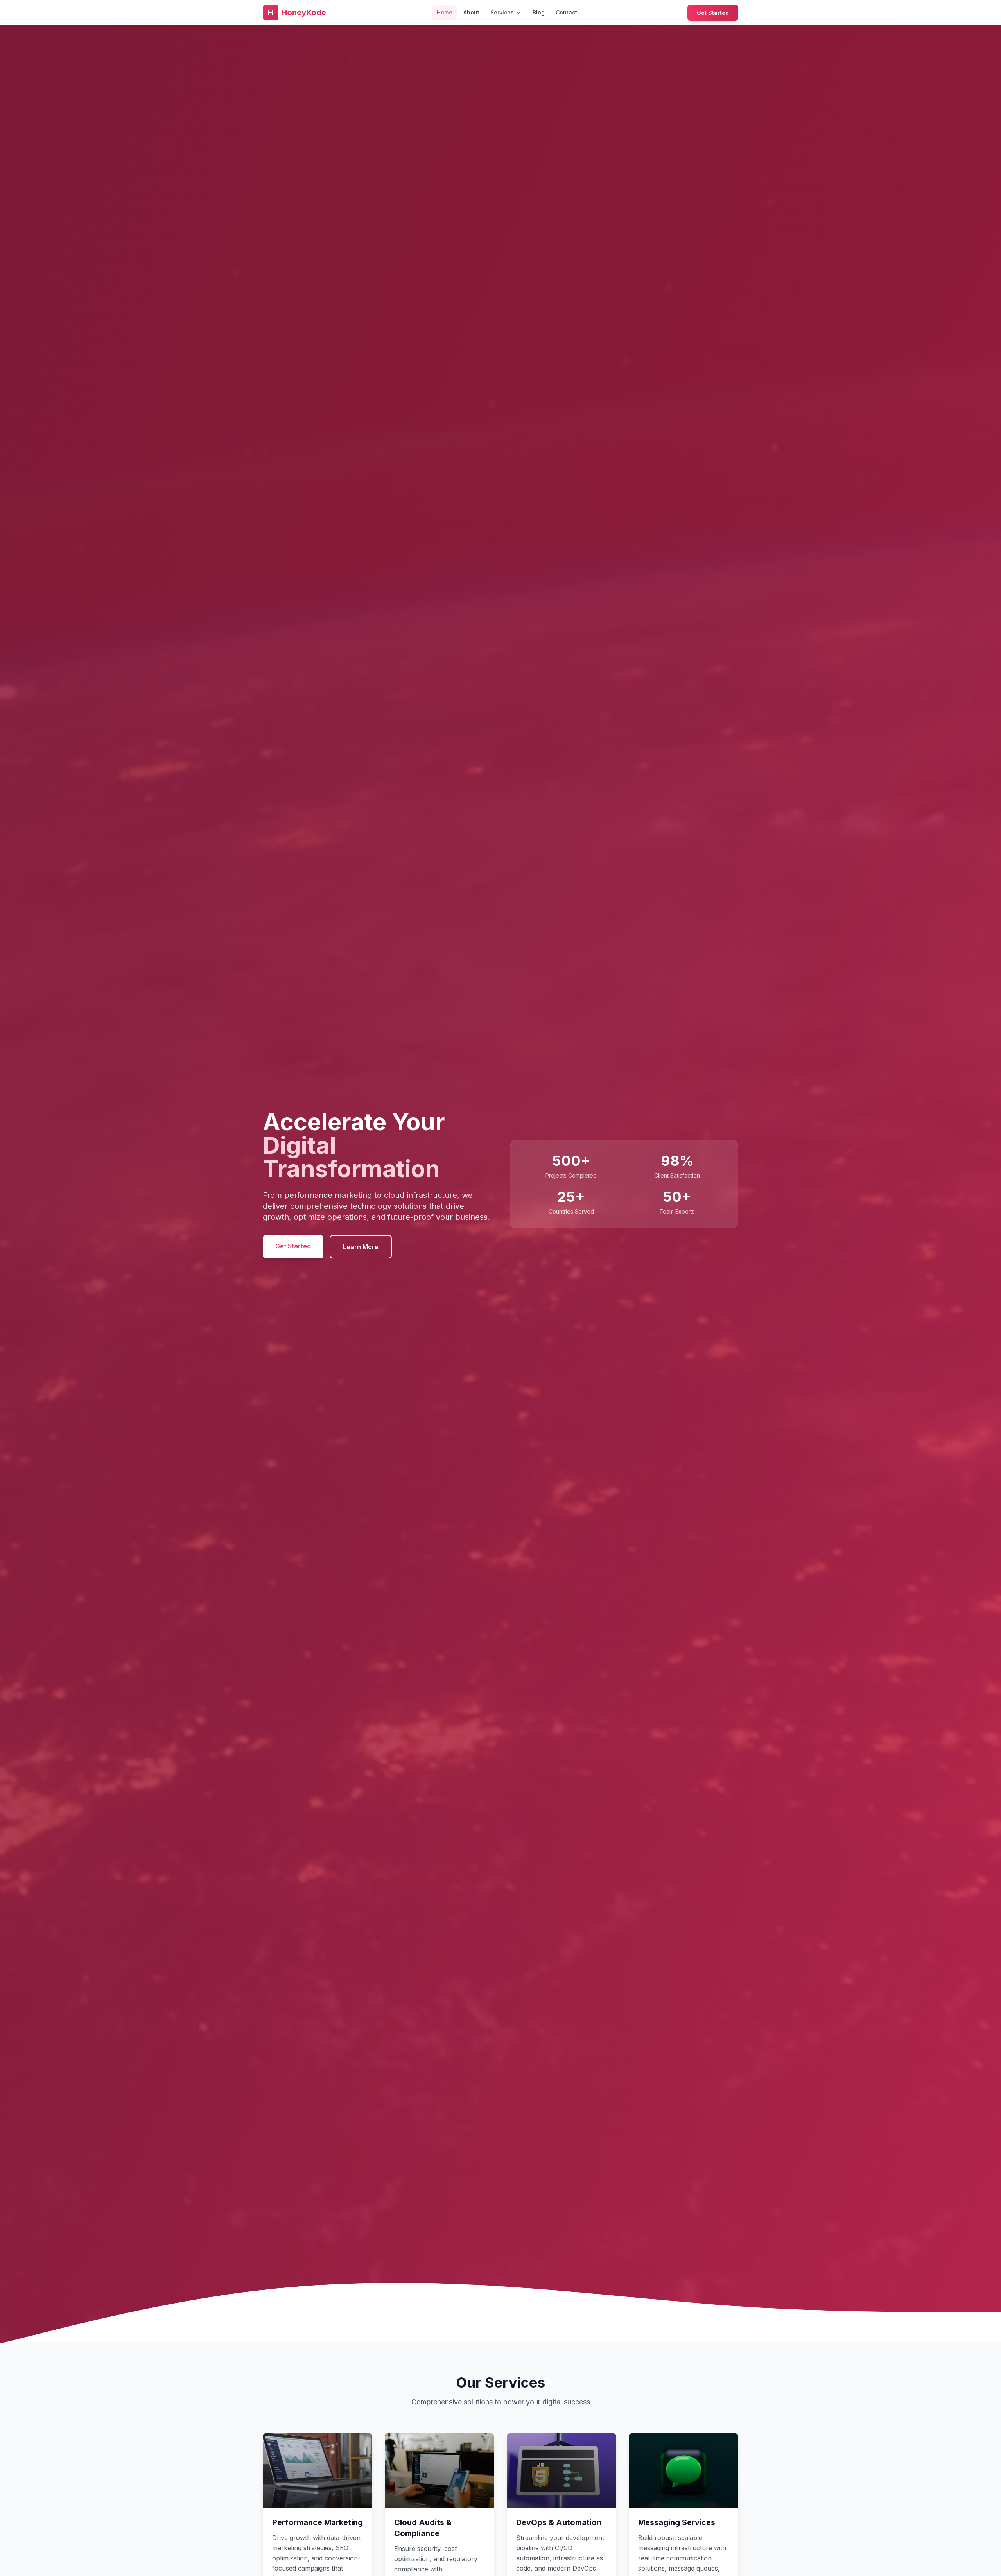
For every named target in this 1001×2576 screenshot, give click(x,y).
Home (445, 12)
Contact (566, 12)
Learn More (361, 1247)
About (471, 12)
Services (502, 12)
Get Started (713, 13)
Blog (539, 12)
